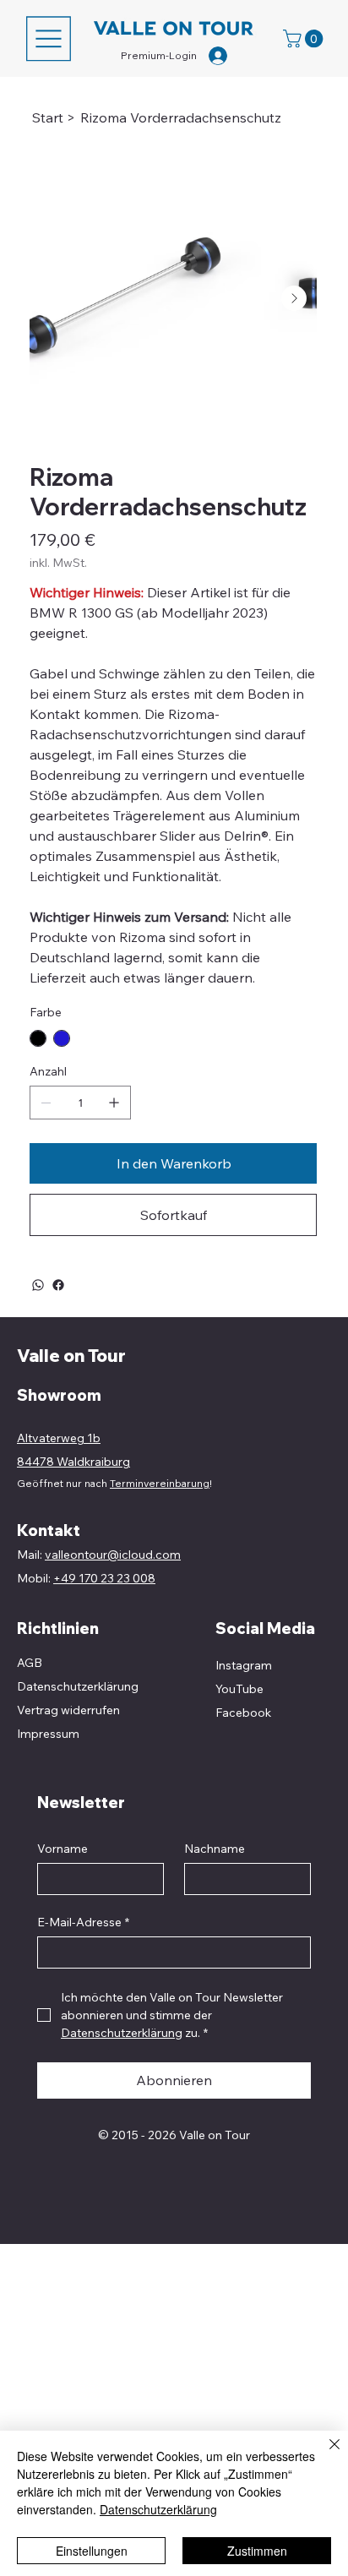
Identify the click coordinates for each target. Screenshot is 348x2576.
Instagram (244, 1665)
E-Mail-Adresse (83, 1922)
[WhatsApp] (38, 1285)
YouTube (239, 1689)
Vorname (63, 1849)
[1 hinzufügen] (114, 1103)
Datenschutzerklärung (158, 2509)
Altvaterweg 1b (59, 1438)
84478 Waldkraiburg (73, 1462)
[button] (305, 38)
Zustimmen (257, 2551)
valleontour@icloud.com (113, 1555)
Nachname (215, 1849)
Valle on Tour (71, 1356)
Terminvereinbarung (160, 1483)
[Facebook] (58, 1285)
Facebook (243, 1713)
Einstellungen (92, 2551)
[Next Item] (294, 298)
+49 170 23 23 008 (104, 1578)
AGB (30, 1663)
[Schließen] (324, 2454)
